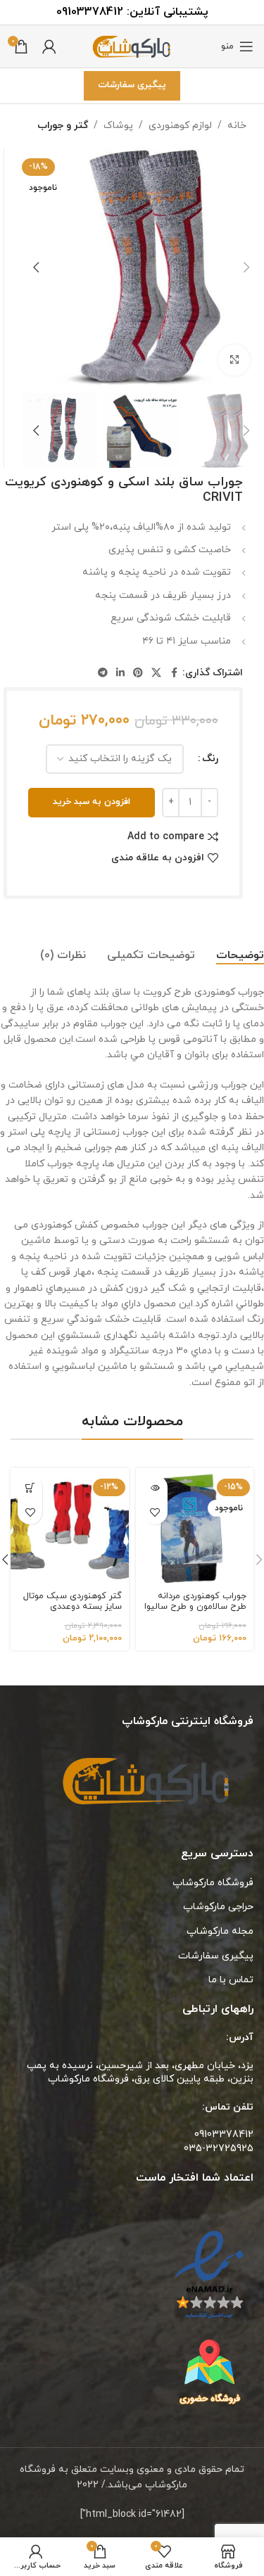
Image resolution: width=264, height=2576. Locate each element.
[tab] (240, 956)
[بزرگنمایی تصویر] (234, 361)
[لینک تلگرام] (103, 674)
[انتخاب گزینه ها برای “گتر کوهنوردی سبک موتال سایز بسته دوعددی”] (30, 1487)
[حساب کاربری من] (49, 46)
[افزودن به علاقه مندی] (155, 1512)
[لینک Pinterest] (138, 674)
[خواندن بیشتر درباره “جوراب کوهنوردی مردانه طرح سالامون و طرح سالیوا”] (155, 1487)
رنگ (210, 759)
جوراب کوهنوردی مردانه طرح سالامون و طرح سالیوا (195, 1601)
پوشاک (118, 126)
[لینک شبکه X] (156, 674)
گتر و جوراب (63, 126)
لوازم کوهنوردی (180, 126)
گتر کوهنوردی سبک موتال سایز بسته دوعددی (73, 1601)
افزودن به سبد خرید (92, 802)
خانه (237, 126)
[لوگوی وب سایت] (132, 45)
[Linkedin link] (120, 674)
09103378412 (90, 12)
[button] (246, 267)
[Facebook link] (174, 674)
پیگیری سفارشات (132, 85)
